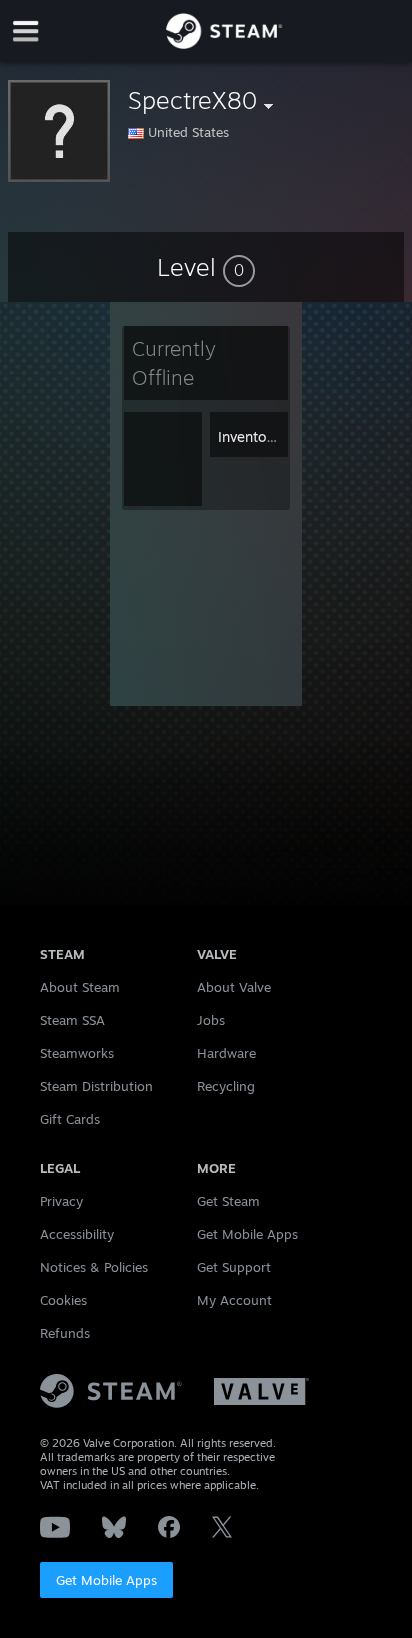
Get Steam (228, 1201)
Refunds (65, 1333)
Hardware (226, 1053)
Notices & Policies (94, 1267)
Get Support (234, 1267)
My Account (234, 1300)
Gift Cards (70, 1119)
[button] (206, 267)
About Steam (80, 987)
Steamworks (77, 1053)
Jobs (211, 1020)
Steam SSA (72, 1020)
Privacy (61, 1201)
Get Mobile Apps (106, 1580)
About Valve (234, 987)
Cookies (63, 1300)
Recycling (226, 1086)
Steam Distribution (96, 1086)
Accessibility (77, 1234)
